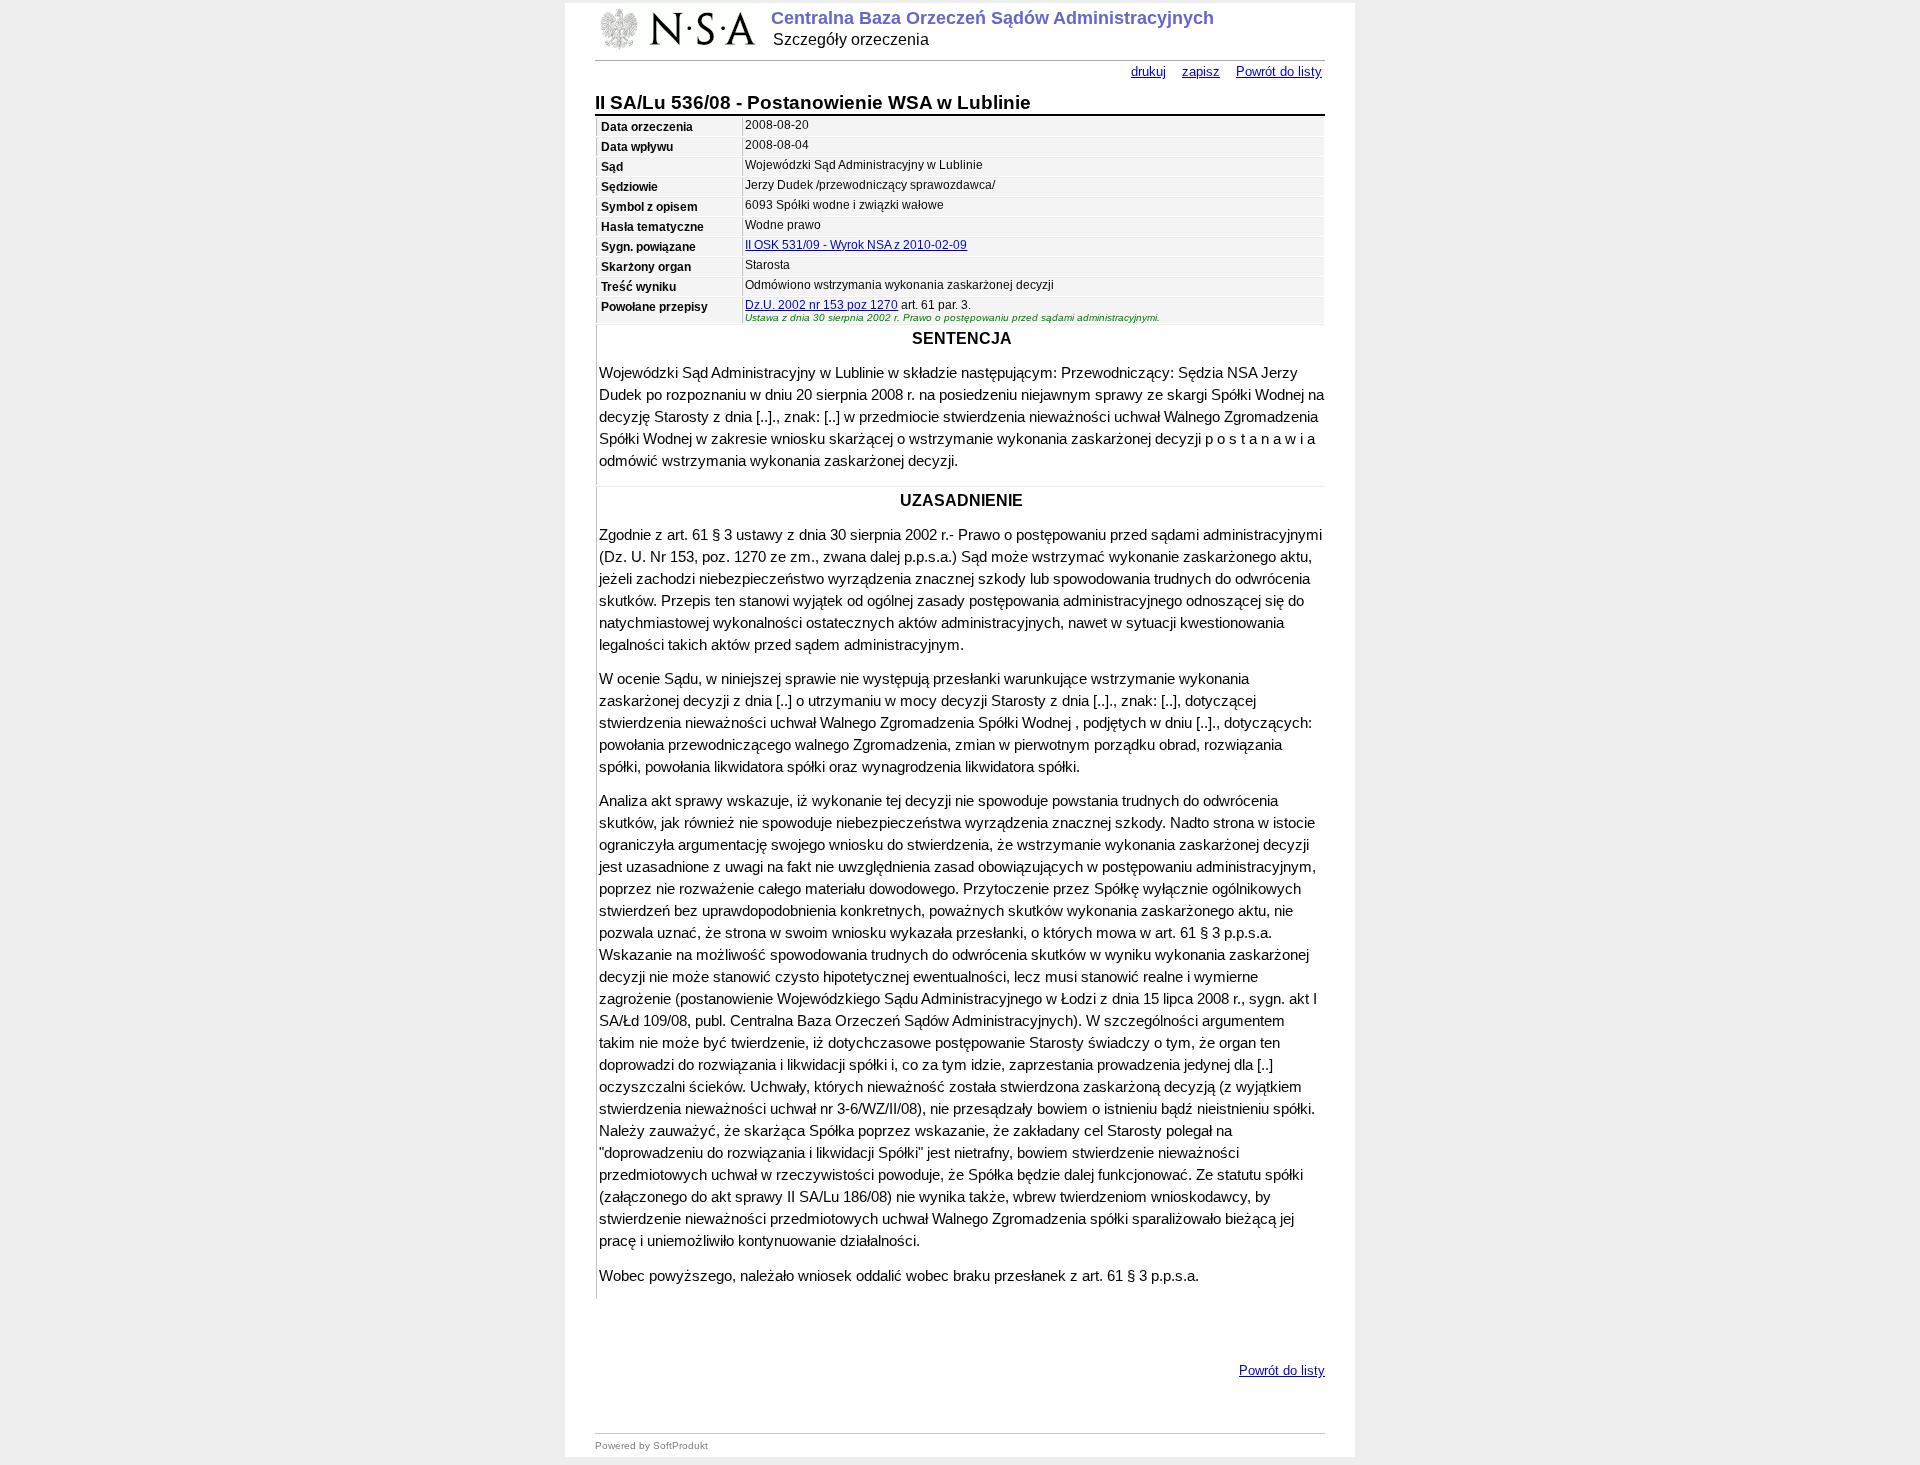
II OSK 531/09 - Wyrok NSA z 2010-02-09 (856, 245)
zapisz (1201, 71)
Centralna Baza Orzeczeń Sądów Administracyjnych (992, 18)
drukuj (1148, 71)
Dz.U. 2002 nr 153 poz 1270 (821, 305)
